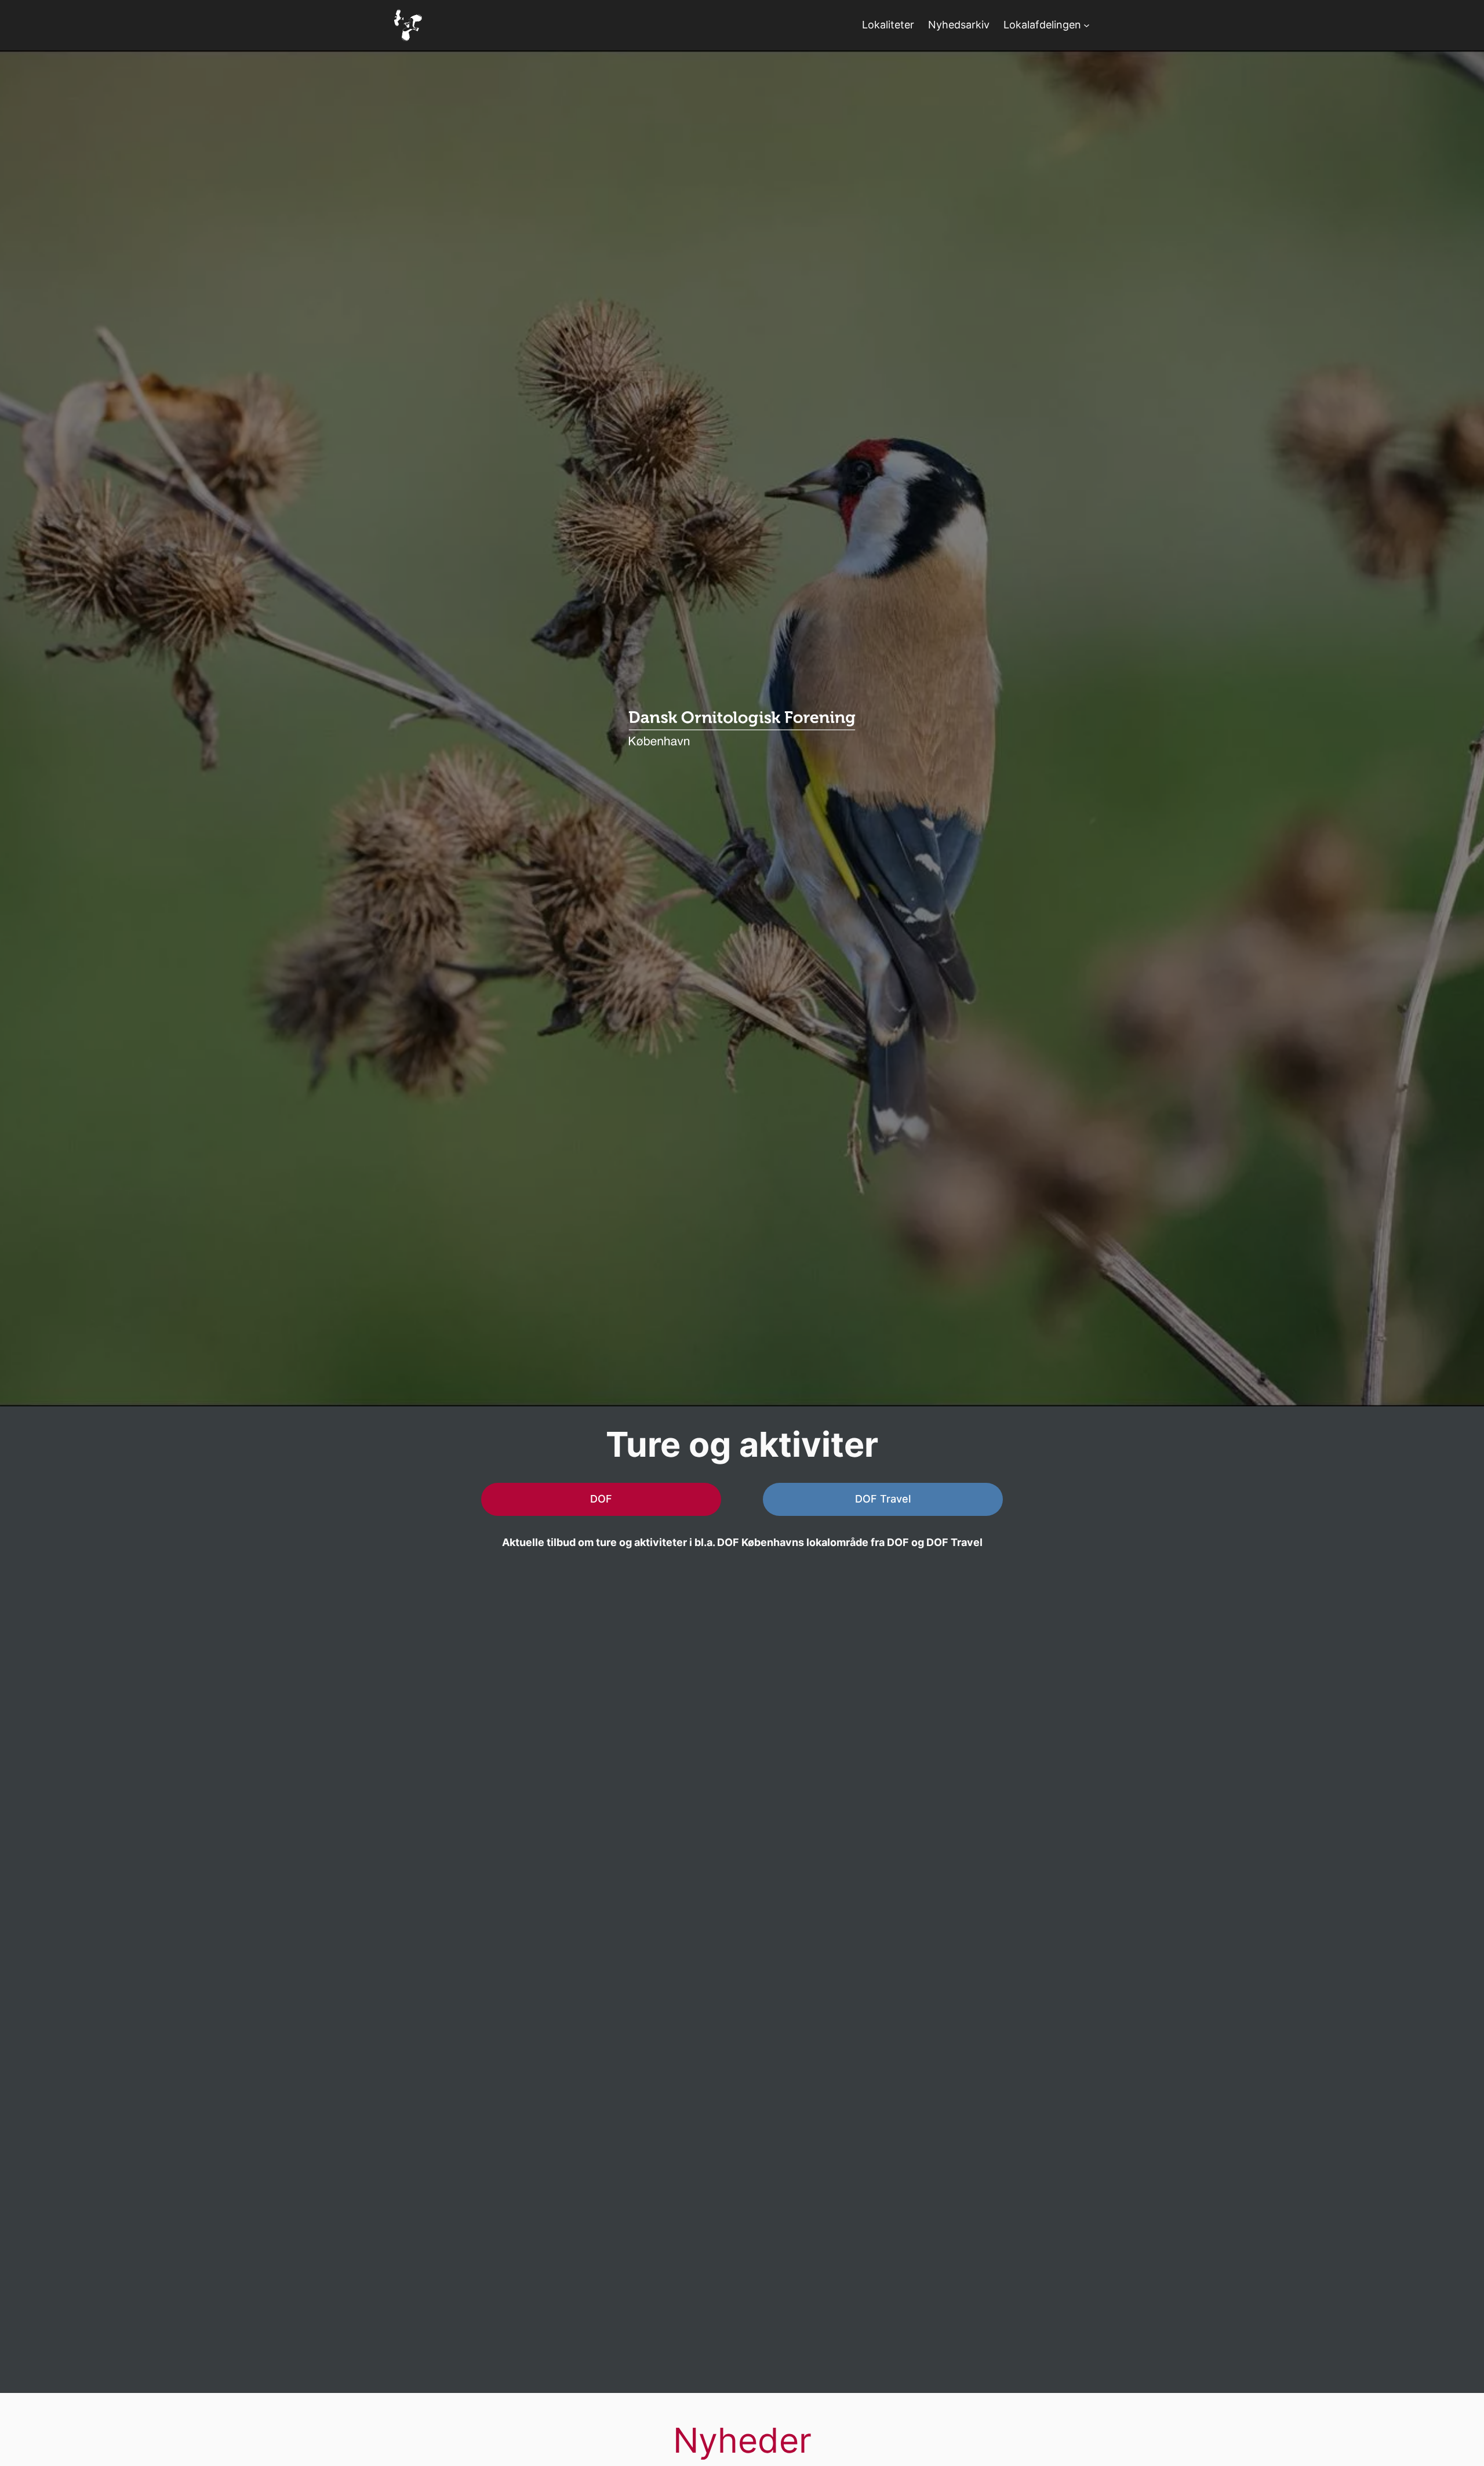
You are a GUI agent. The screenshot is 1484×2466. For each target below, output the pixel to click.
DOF (601, 1499)
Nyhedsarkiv (959, 25)
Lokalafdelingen (1042, 25)
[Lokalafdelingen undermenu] (1087, 25)
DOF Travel (883, 1499)
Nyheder (742, 2440)
